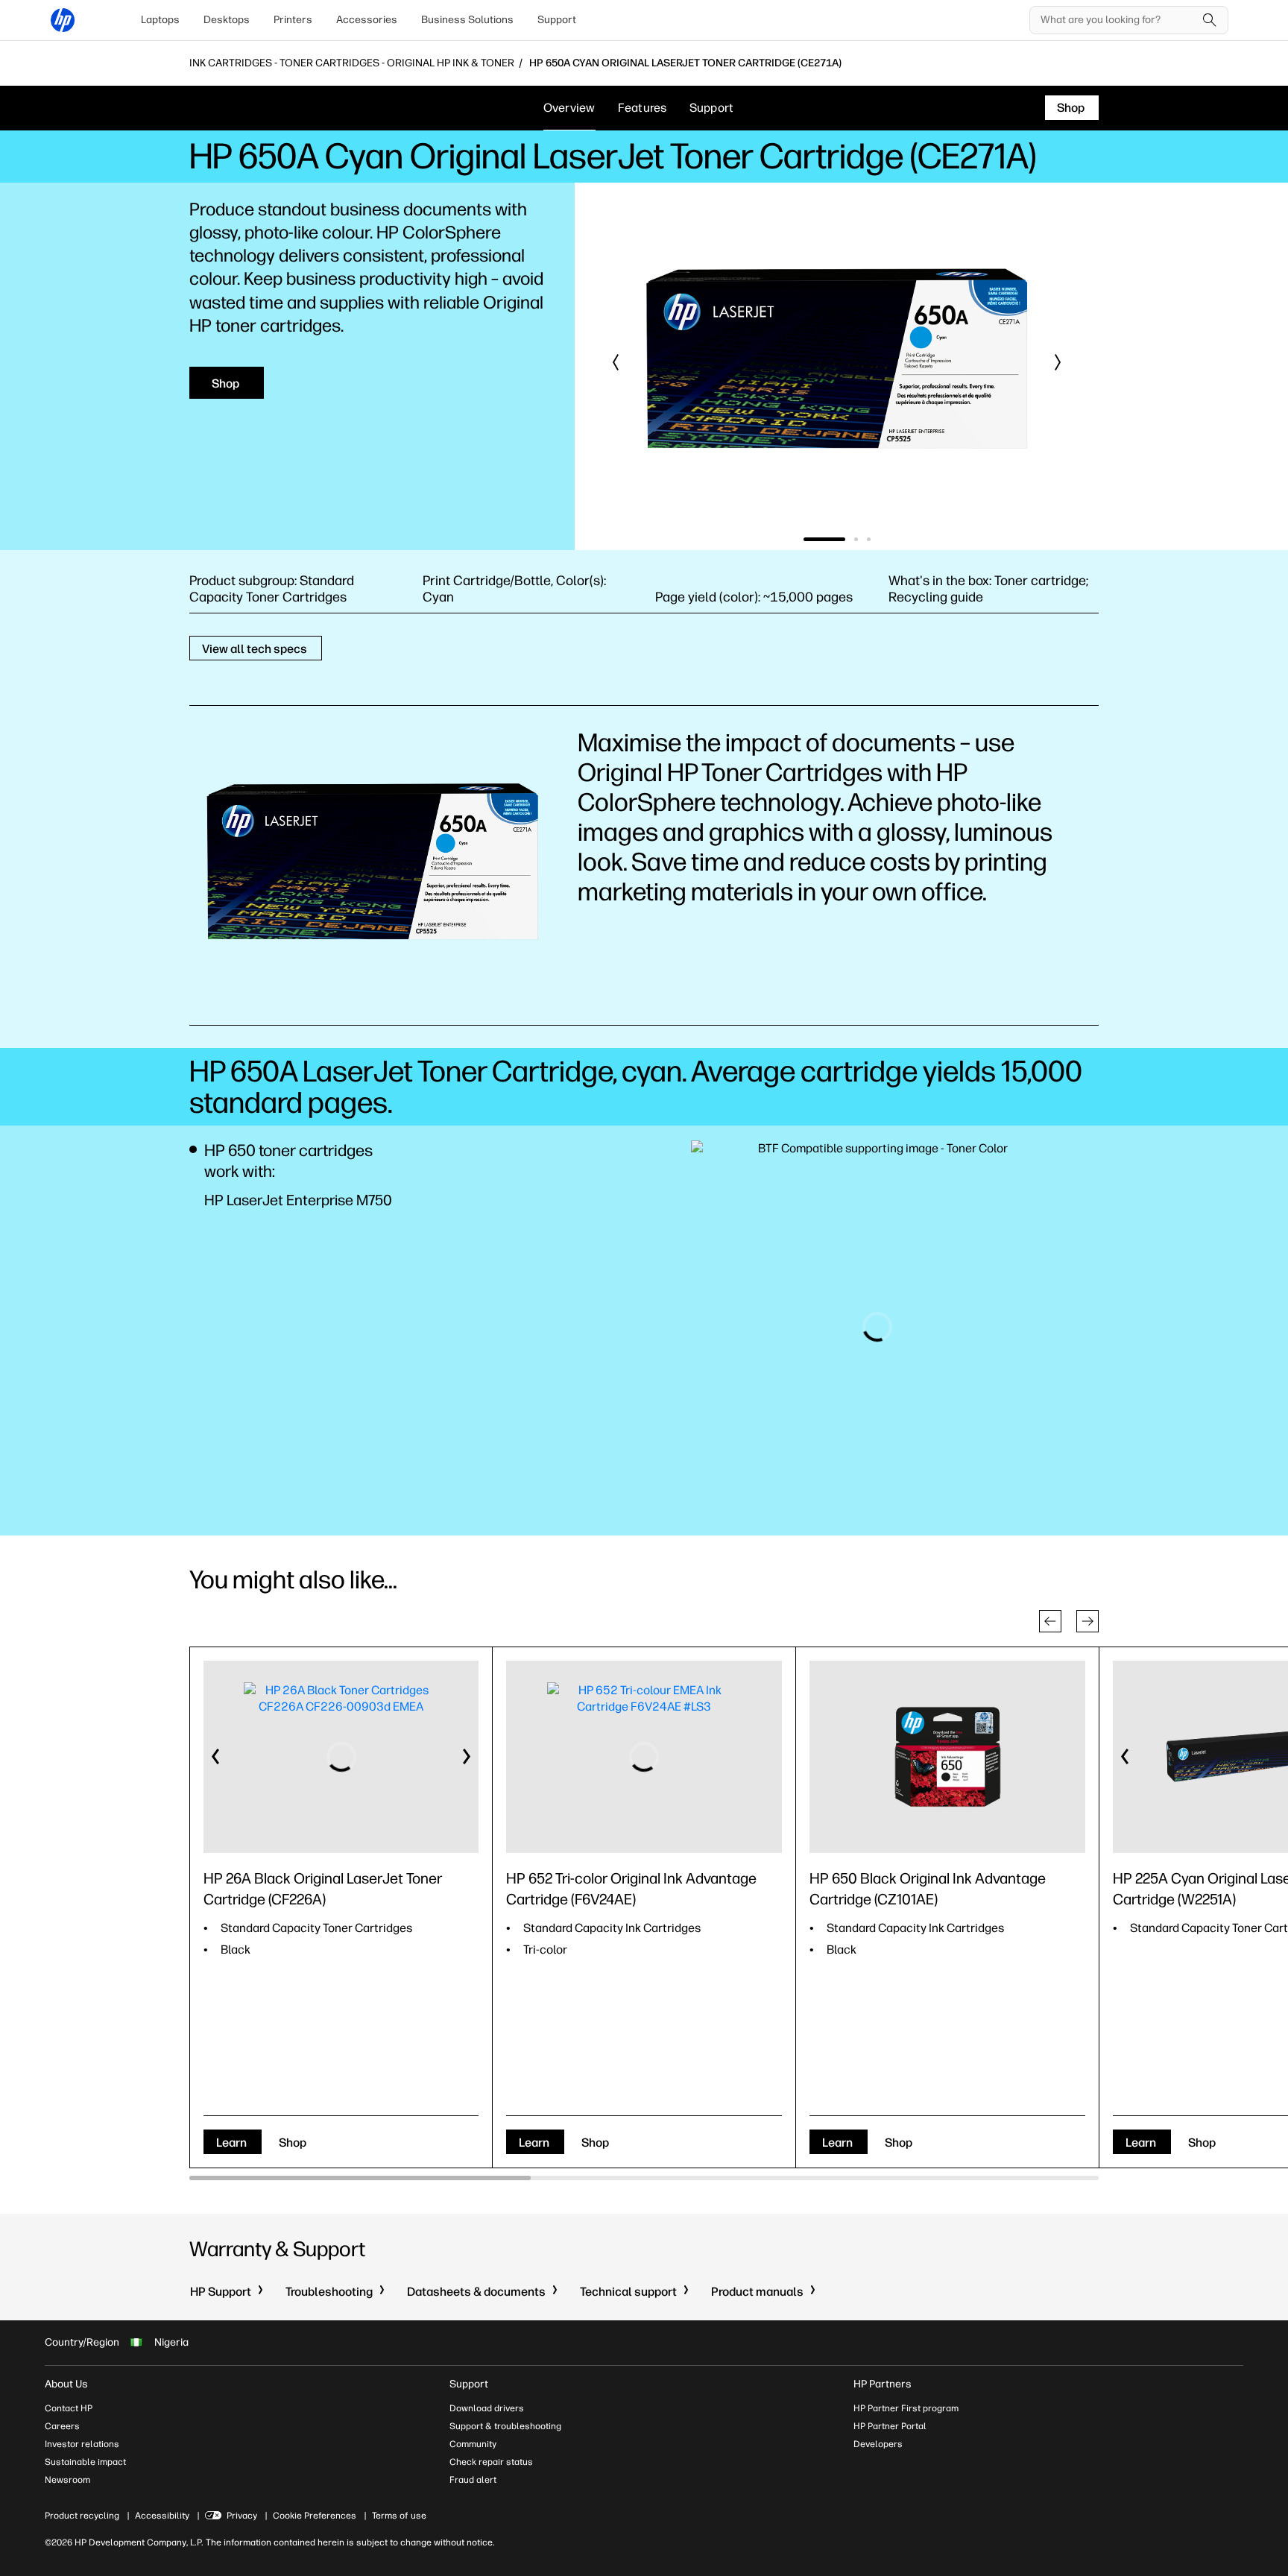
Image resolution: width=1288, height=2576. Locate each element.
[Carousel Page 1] (805, 539)
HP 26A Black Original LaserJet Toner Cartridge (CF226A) (323, 1889)
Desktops (227, 20)
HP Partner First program (906, 2408)
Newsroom (67, 2480)
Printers (293, 20)
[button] (616, 362)
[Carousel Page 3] (869, 539)
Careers (62, 2426)
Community (473, 2444)
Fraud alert (473, 2480)
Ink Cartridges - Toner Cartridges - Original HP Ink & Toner (352, 63)
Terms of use (399, 2516)
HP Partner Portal (890, 2426)
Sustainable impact (85, 2462)
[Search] (1210, 20)
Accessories (367, 20)
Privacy (242, 2516)
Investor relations (82, 2444)
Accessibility (162, 2516)
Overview (569, 108)
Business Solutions (467, 20)
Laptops (160, 20)
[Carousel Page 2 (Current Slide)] (837, 539)
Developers (878, 2444)
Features (643, 108)
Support (557, 20)
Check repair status (491, 2462)
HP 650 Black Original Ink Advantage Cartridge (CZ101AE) (928, 1889)
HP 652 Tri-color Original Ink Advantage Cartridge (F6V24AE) (631, 1889)
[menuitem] (160, 20)
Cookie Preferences (315, 2516)
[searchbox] (1118, 20)
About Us (66, 2384)
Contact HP (69, 2408)
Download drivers (487, 2408)
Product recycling (82, 2516)
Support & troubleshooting (505, 2426)
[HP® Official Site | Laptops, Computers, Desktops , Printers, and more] (63, 20)
